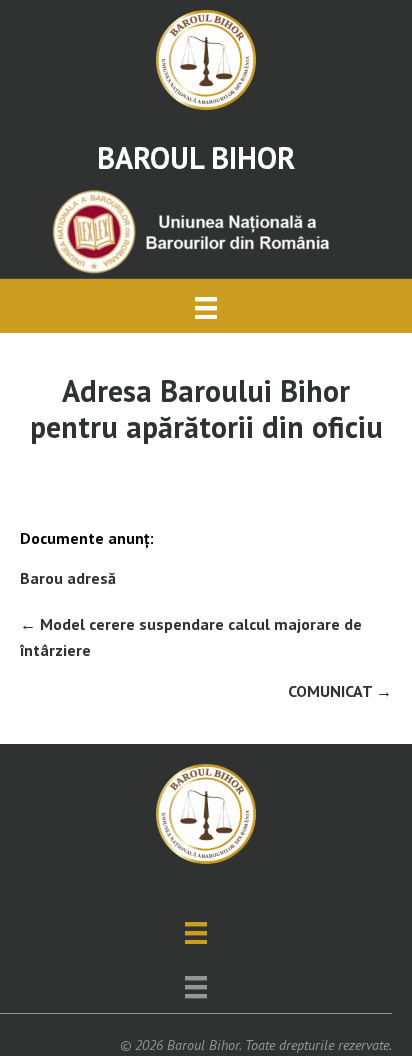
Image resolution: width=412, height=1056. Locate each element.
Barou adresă (68, 578)
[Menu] (206, 306)
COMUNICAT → (340, 691)
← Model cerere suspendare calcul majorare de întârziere (191, 637)
